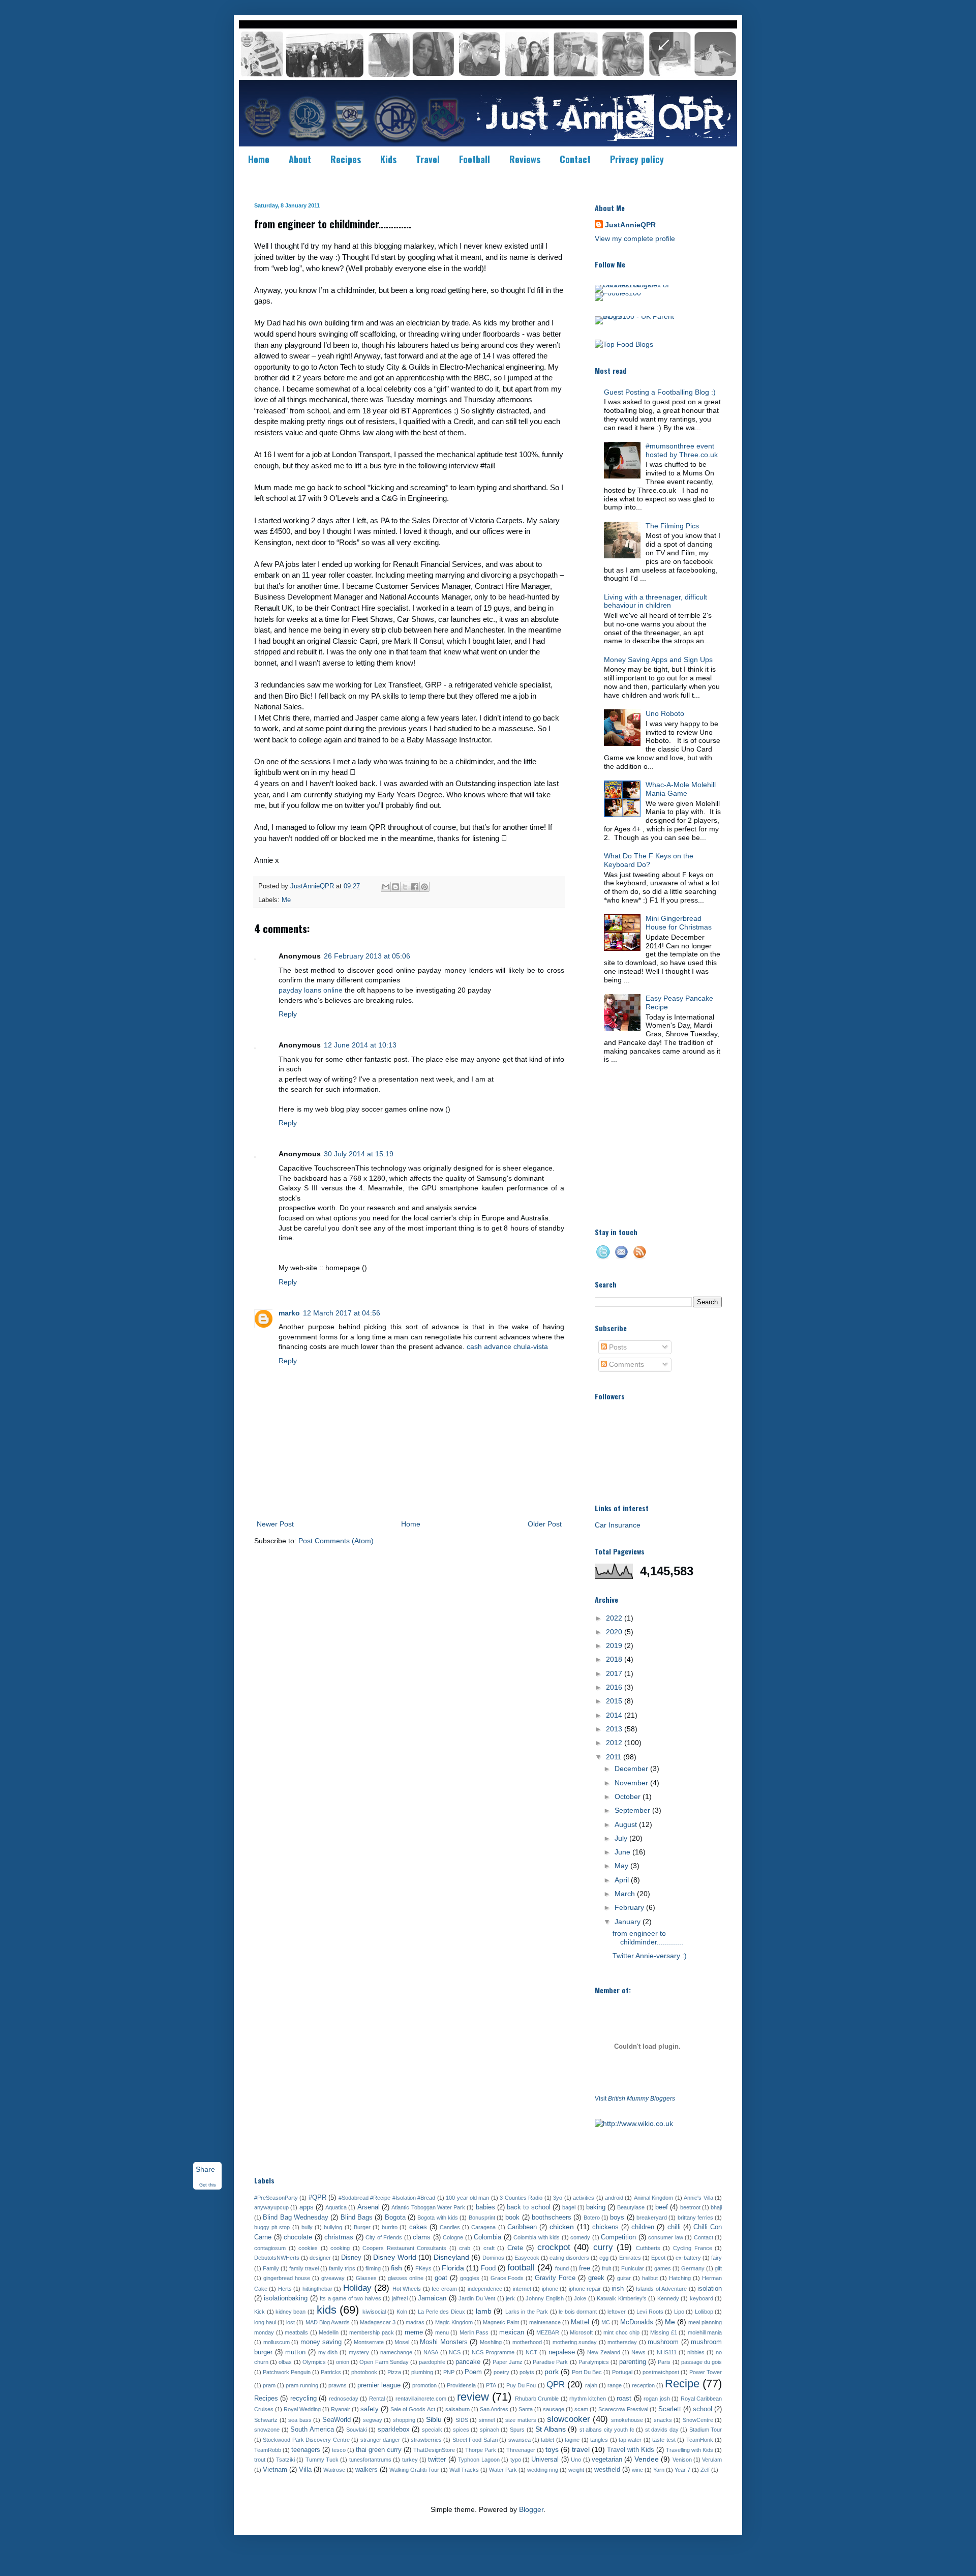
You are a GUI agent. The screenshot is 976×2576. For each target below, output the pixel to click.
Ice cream (444, 2289)
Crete (515, 2248)
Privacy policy (637, 159)
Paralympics (594, 2362)
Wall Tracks (464, 2470)
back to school (529, 2207)
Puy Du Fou (521, 2385)
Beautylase (631, 2207)
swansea (520, 2440)
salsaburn (457, 2409)
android (614, 2198)
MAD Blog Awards (328, 2322)
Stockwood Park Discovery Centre (306, 2440)
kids (327, 2310)
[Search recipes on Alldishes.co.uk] (624, 344)
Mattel (580, 2322)
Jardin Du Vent (477, 2298)
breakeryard (652, 2218)
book (512, 2218)
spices (461, 2430)
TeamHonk (700, 2440)
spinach (490, 2430)
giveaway (333, 2278)
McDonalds (637, 2322)
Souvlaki (357, 2430)
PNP (449, 2372)
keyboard (701, 2298)
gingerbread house (287, 2278)
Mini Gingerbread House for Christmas (679, 923)
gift (718, 2268)
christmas (339, 2237)
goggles (470, 2278)
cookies (308, 2248)
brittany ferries (695, 2218)
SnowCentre (698, 2420)
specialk (432, 2430)
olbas (285, 2362)
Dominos (493, 2258)
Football (475, 159)
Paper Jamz (508, 2362)
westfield (607, 2470)
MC (606, 2322)
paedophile (432, 2362)
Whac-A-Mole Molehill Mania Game (681, 789)
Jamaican (432, 2298)
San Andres (494, 2409)
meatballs (296, 2332)
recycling (303, 2399)
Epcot (658, 2258)
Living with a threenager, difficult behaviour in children (655, 601)
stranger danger (380, 2440)
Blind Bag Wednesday (296, 2218)
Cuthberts (648, 2248)
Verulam (712, 2460)
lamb (484, 2311)
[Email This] (386, 887)
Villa (305, 2470)
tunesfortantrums (370, 2460)
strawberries (426, 2440)
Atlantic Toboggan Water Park (428, 2207)
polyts (527, 2372)
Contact (575, 159)
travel (581, 2449)
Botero (592, 2218)
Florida (453, 2268)
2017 (615, 1673)
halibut (650, 2278)
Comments (626, 1364)
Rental (377, 2399)
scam (581, 2409)
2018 (615, 1659)
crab (465, 2248)
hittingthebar (317, 2289)
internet (522, 2289)
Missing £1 (664, 2332)
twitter (437, 2460)
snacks (663, 2420)
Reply (288, 1014)
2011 (615, 1757)
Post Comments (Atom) (336, 1541)
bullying (333, 2227)
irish (618, 2289)
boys (617, 2218)
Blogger (531, 2509)
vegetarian (607, 2460)
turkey (410, 2460)
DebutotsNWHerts (277, 2258)
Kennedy (668, 2298)
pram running (302, 2385)
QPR (556, 2385)
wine (637, 2470)
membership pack (372, 2332)
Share (205, 2169)
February (630, 1907)
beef (662, 2207)
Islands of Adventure (661, 2289)
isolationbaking (286, 2298)
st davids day (662, 2430)
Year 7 (682, 2470)
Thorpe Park (481, 2450)
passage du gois (701, 2362)
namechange (396, 2352)
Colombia (487, 2237)
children (643, 2227)
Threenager (521, 2450)
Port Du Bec (587, 2372)
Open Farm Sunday (384, 2362)
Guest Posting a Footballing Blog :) (660, 392)
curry (603, 2247)
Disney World (394, 2257)
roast (624, 2399)
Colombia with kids (537, 2237)
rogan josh (657, 2399)
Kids (388, 159)
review (473, 2397)
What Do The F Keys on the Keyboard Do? (649, 860)
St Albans (551, 2429)
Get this (208, 2185)
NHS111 (667, 2352)
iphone (550, 2289)
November (632, 1783)
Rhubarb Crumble (537, 2399)
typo (516, 2460)
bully (307, 2227)
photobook (364, 2372)
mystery (359, 2352)
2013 (615, 1729)
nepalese (562, 2352)
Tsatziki (285, 2460)
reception (643, 2385)
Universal (545, 2460)
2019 (615, 1645)
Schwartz (266, 2420)
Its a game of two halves (350, 2298)
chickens (605, 2227)
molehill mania (705, 2332)
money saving (321, 2342)
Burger (362, 2227)
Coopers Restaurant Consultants (404, 2248)
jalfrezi (400, 2298)
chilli (674, 2227)
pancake (468, 2362)
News (638, 2352)
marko (289, 1313)
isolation (710, 2289)
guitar (624, 2278)
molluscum (277, 2342)
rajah (591, 2385)
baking (596, 2207)
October (629, 1796)
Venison (682, 2460)
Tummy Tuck (322, 2460)
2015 (615, 1701)
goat (441, 2278)
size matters (521, 2420)
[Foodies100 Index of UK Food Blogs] (637, 285)
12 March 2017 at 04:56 (342, 1313)
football (521, 2268)
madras (415, 2322)
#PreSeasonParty (276, 2198)
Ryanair (341, 2409)
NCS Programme (493, 2352)
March (626, 1894)
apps (307, 2207)
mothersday (622, 2342)
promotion (424, 2385)
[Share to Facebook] (415, 887)
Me (286, 900)
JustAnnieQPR (630, 225)
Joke (580, 2298)
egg (604, 2258)
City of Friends (384, 2237)
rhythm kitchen (588, 2399)
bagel (569, 2207)
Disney (351, 2258)
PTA (491, 2385)
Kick (260, 2312)
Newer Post (275, 1524)
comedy (580, 2237)
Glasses (366, 2278)
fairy (716, 2258)
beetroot (690, 2207)
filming (373, 2268)
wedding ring (543, 2470)
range (615, 2385)
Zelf (705, 2470)
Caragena (483, 2227)
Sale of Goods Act (413, 2409)
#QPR (317, 2198)
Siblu (434, 2419)
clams (422, 2237)
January (629, 1922)
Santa (526, 2409)
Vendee (647, 2459)
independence (485, 2289)
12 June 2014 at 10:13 (360, 1045)
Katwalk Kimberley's (621, 2298)
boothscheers (552, 2218)
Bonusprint (482, 2218)
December (632, 1769)
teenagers (306, 2450)
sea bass (300, 2420)
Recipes (346, 159)
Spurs (517, 2430)
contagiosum (270, 2248)
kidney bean (291, 2312)
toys (552, 2449)
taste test (664, 2440)
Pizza (394, 2372)
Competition (618, 2237)
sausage (554, 2409)
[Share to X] (405, 887)
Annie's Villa (698, 2198)
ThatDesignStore (434, 2450)
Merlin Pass (474, 2332)
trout (260, 2460)
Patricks (331, 2372)
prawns (338, 2385)
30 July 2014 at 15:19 (359, 1154)
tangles (599, 2440)
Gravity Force (555, 2278)
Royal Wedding (302, 2409)
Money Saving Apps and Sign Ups (658, 660)
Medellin (329, 2332)
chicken (562, 2227)
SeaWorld (337, 2420)
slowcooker (569, 2419)
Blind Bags (357, 2218)
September (633, 1810)
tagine (572, 2440)
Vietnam (275, 2470)
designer (320, 2258)
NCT (531, 2352)
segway (373, 2420)
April (623, 1880)
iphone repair (585, 2289)
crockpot (554, 2247)
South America (312, 2430)
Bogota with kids (438, 2218)
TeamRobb (268, 2450)
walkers (367, 2470)
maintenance (545, 2322)
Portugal (622, 2372)
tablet (547, 2440)
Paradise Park (550, 2362)
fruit (606, 2268)
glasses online (406, 2278)
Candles (450, 2227)
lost (291, 2322)
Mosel (402, 2342)
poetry (501, 2372)
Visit (635, 2098)
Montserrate (369, 2342)
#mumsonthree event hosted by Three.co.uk (682, 450)
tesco (339, 2450)
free (585, 2268)
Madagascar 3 (378, 2322)
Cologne (453, 2237)
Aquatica (336, 2207)
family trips (342, 2268)
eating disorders (569, 2258)
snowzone (267, 2430)
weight (576, 2470)
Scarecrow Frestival (623, 2409)
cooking (340, 2248)
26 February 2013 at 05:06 (367, 956)
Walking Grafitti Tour (414, 2470)
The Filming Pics (672, 526)
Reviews (525, 159)
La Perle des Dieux (441, 2312)
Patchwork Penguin (287, 2372)
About (300, 159)
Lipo (679, 2312)
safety (370, 2409)
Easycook (527, 2258)
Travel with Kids (631, 2450)
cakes (418, 2227)
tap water (630, 2440)
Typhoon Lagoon (479, 2460)
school (703, 2409)
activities (584, 2198)
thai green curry (379, 2450)
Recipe (682, 2384)
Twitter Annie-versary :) (650, 1956)
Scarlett (670, 2409)
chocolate (298, 2237)
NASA (431, 2352)
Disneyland (451, 2257)
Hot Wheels (407, 2289)
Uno (576, 2460)
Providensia (461, 2385)
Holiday (357, 2288)
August (627, 1824)
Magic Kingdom (454, 2322)
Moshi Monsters (444, 2342)
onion (343, 2362)
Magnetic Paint (501, 2322)
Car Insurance (618, 1525)
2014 (615, 1715)
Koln (402, 2312)
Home (259, 159)
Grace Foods (507, 2278)
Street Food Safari (475, 2440)
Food (488, 2268)
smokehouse (627, 2420)
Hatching (680, 2278)
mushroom (663, 2342)
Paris (664, 2362)
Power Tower (706, 2372)
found (562, 2268)
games (663, 2268)
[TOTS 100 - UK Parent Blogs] (637, 316)
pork (552, 2372)
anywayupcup (271, 2207)
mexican (512, 2332)
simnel (487, 2420)
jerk (510, 2298)
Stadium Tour (706, 2430)
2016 (615, 1687)
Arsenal (369, 2207)
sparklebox (394, 2430)
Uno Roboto (665, 713)
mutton (295, 2352)
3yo (558, 2198)
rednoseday (344, 2399)
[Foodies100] (618, 293)
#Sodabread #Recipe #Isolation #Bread (387, 2198)
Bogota (395, 2218)
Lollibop (704, 2312)
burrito (390, 2227)
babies (485, 2207)
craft (489, 2248)
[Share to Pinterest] (424, 887)
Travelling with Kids (690, 2450)
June (623, 1852)
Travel (428, 159)
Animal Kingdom (653, 2198)
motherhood (527, 2342)
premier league (379, 2385)
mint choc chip (621, 2332)
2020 (615, 1632)
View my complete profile (635, 238)
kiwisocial (374, 2312)
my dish (328, 2352)
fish (396, 2268)
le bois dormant (578, 2312)
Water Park (503, 2470)
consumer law (666, 2237)
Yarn (659, 2470)
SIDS (462, 2420)
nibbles (696, 2352)
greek (596, 2278)
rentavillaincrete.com (421, 2399)
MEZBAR (548, 2332)
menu (442, 2332)
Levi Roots (650, 2312)
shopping (404, 2420)
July (622, 1838)
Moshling (491, 2342)
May (622, 1866)
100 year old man (467, 2198)
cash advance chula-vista (507, 1346)
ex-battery (688, 2258)
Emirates (630, 2258)
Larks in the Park (527, 2312)
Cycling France (693, 2248)
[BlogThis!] (395, 887)
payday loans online (311, 990)
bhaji (716, 2207)
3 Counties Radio (521, 2198)
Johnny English (544, 2298)
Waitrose (334, 2470)
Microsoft (581, 2332)
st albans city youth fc (607, 2430)
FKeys (423, 2268)
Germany (693, 2268)
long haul (265, 2322)
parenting (633, 2362)
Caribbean (522, 2227)
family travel (304, 2268)
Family (271, 2268)
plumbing (422, 2372)
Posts (617, 1347)
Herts (285, 2289)
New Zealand (604, 2352)
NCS (455, 2352)
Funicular (633, 2268)
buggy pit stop (272, 2227)
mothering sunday (575, 2342)
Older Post (545, 1524)
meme (414, 2332)
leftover (617, 2312)
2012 (615, 1743)
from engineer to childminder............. (648, 1938)
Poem (473, 2372)
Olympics (314, 2362)
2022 (615, 1618)
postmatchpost (661, 2372)
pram (269, 2385)
